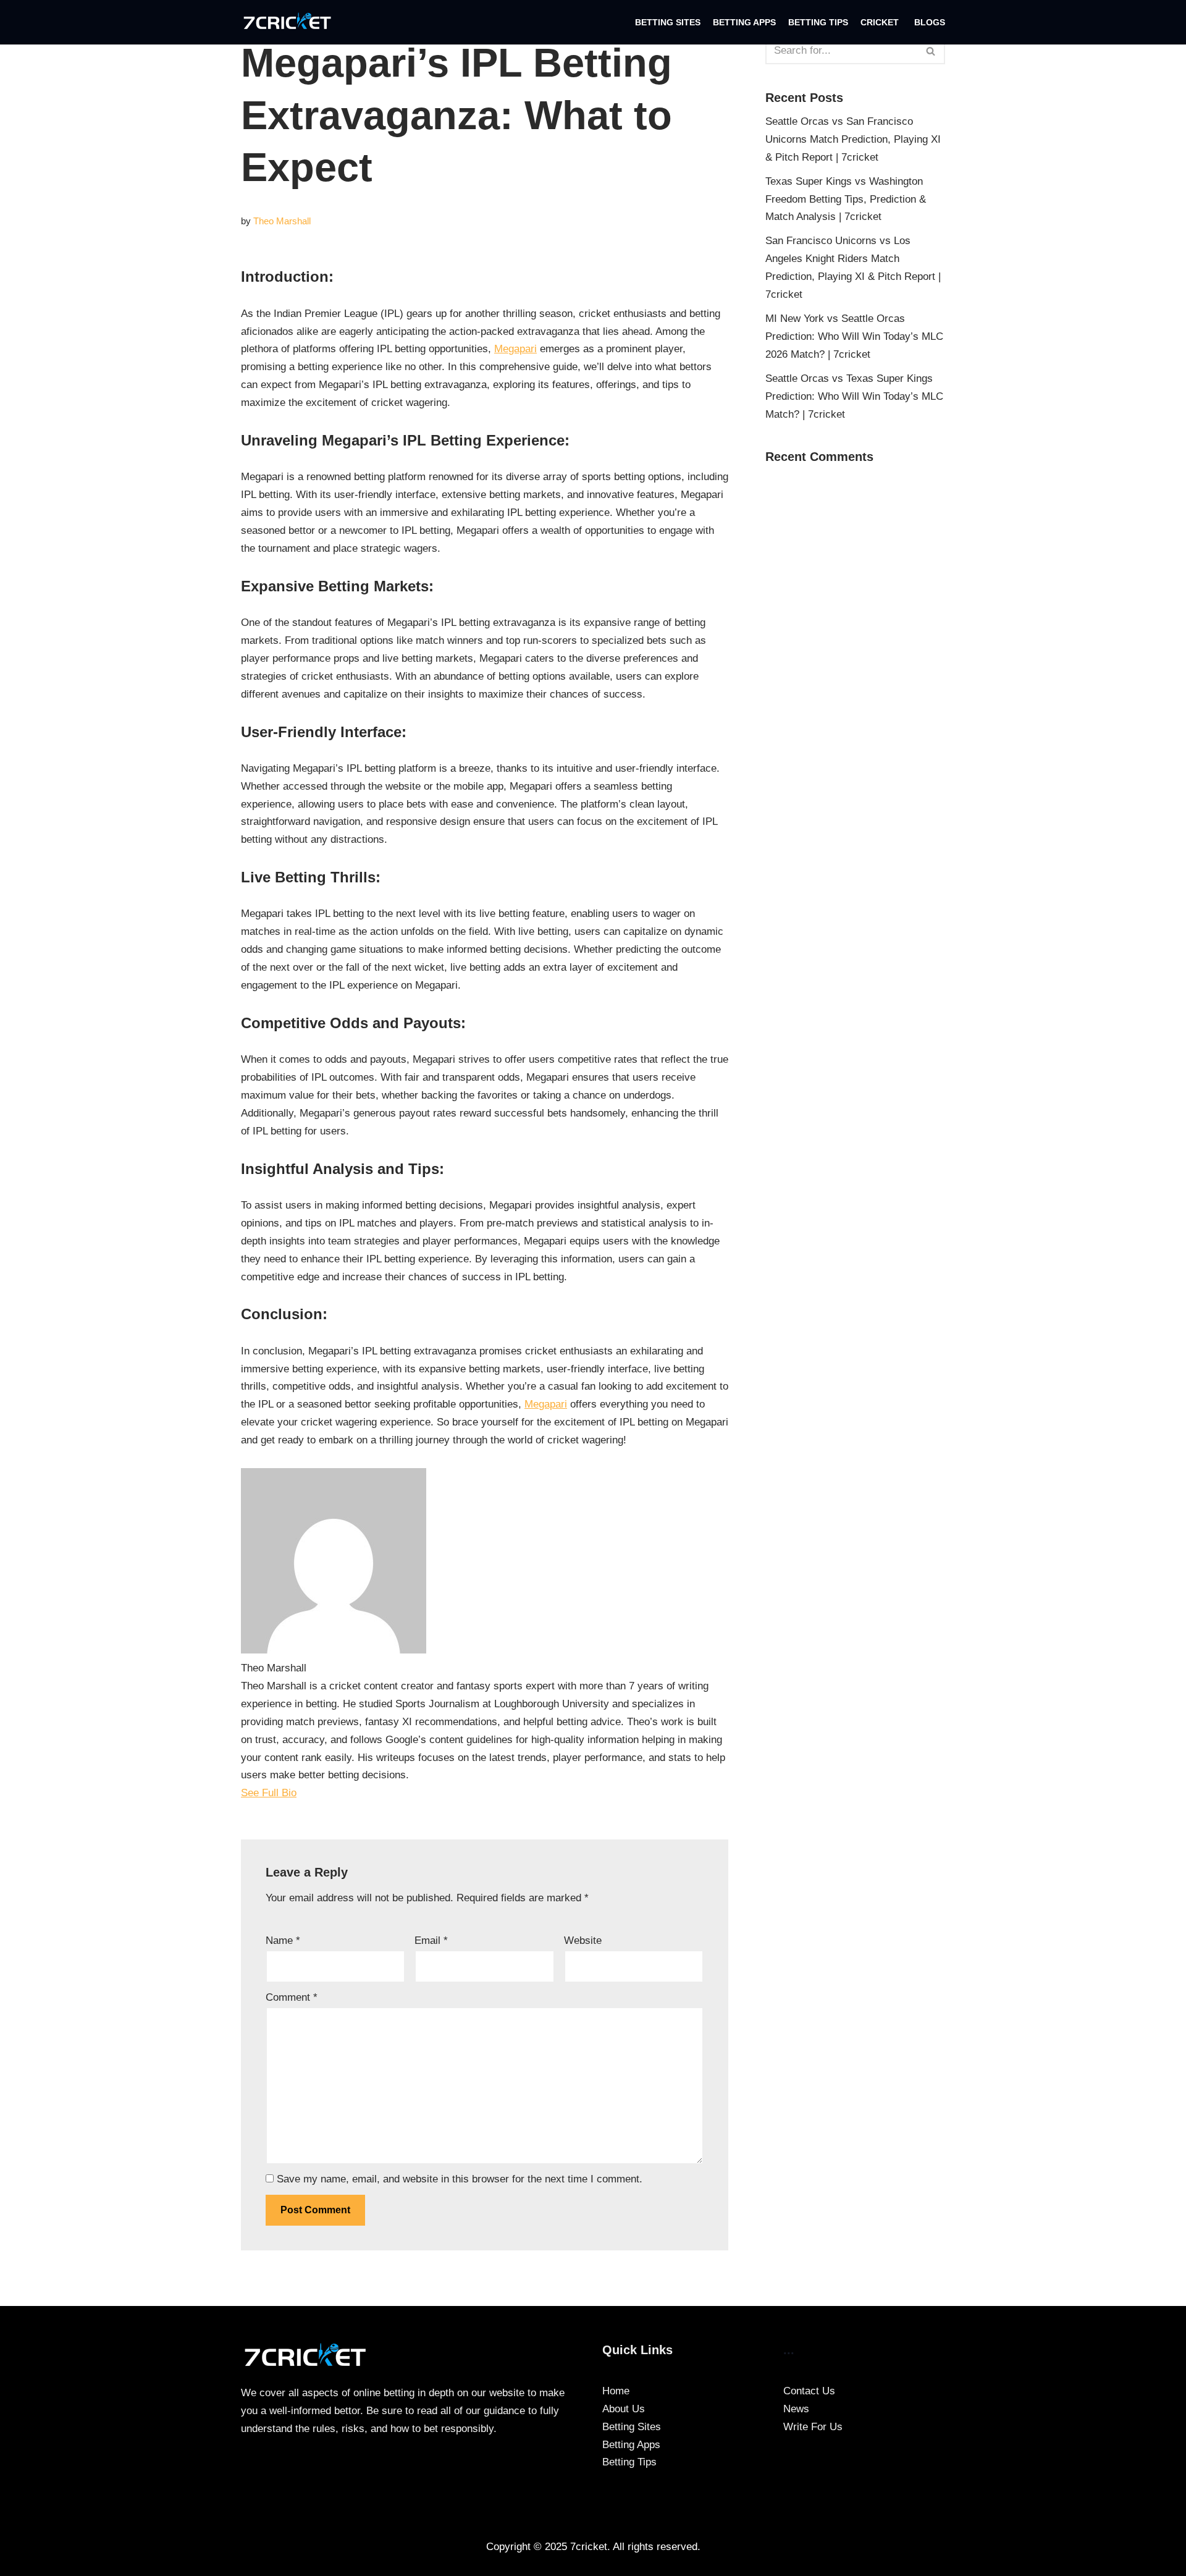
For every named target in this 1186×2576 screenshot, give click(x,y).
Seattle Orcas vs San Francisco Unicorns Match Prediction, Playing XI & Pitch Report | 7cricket (853, 139)
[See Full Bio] (305, 1793)
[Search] (931, 51)
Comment (292, 1997)
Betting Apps (744, 23)
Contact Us (809, 2391)
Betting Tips (818, 23)
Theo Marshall (282, 221)
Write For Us (813, 2427)
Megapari (515, 349)
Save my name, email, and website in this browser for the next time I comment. (460, 2179)
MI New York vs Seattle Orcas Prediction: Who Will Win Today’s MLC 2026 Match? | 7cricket (854, 336)
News (796, 2409)
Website (583, 1940)
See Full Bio (269, 1793)
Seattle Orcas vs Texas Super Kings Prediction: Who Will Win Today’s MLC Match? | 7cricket (854, 396)
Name (283, 1940)
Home (616, 2391)
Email (431, 1940)
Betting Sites (668, 23)
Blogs (930, 23)
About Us (624, 2409)
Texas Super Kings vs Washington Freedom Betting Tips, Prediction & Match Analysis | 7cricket (846, 199)
